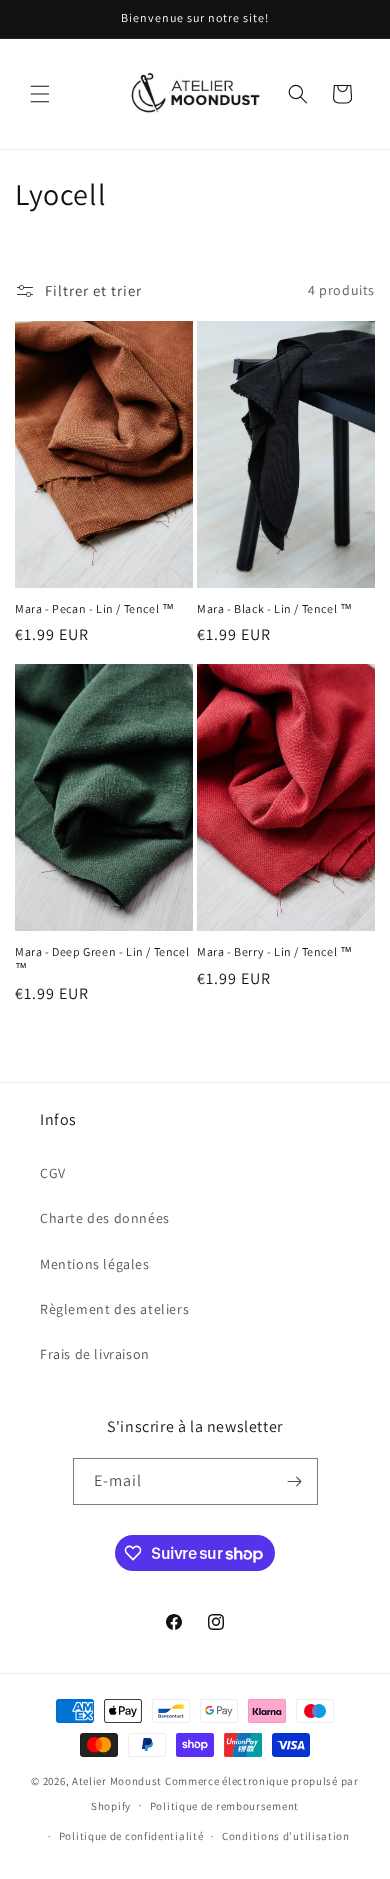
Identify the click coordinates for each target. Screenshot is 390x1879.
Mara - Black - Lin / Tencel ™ (274, 608)
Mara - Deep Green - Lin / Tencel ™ (102, 959)
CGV (53, 1173)
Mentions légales (95, 1264)
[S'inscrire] (295, 1481)
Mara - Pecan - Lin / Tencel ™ (94, 608)
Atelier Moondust (117, 1781)
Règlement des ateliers (114, 1309)
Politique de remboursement (224, 1806)
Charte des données (105, 1218)
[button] (40, 94)
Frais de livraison (95, 1354)
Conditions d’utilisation (286, 1836)
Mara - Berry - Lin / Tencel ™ (274, 951)
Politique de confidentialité (131, 1836)
